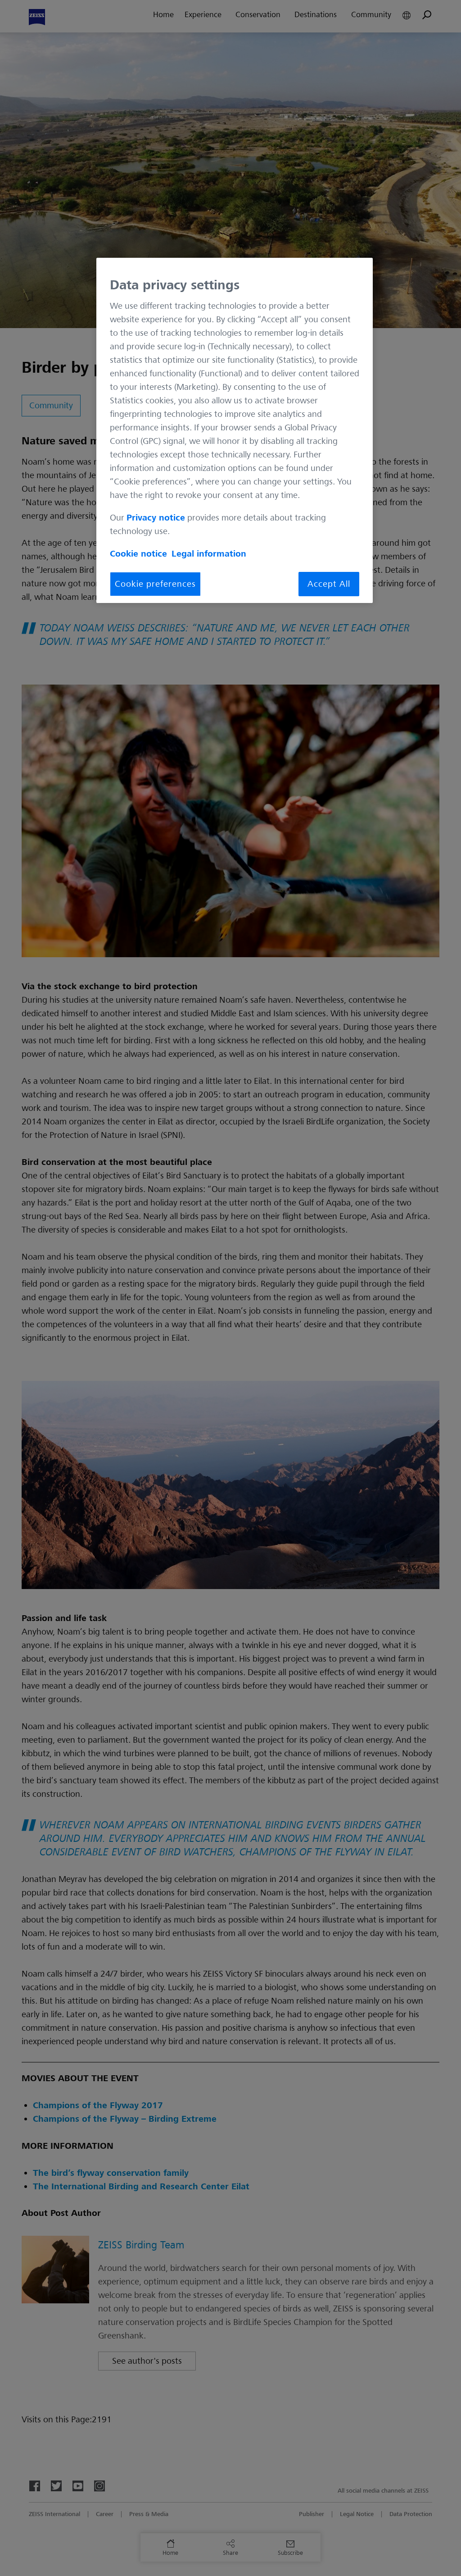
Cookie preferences (155, 584)
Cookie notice (138, 554)
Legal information (209, 554)
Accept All (329, 584)
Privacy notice (156, 518)
